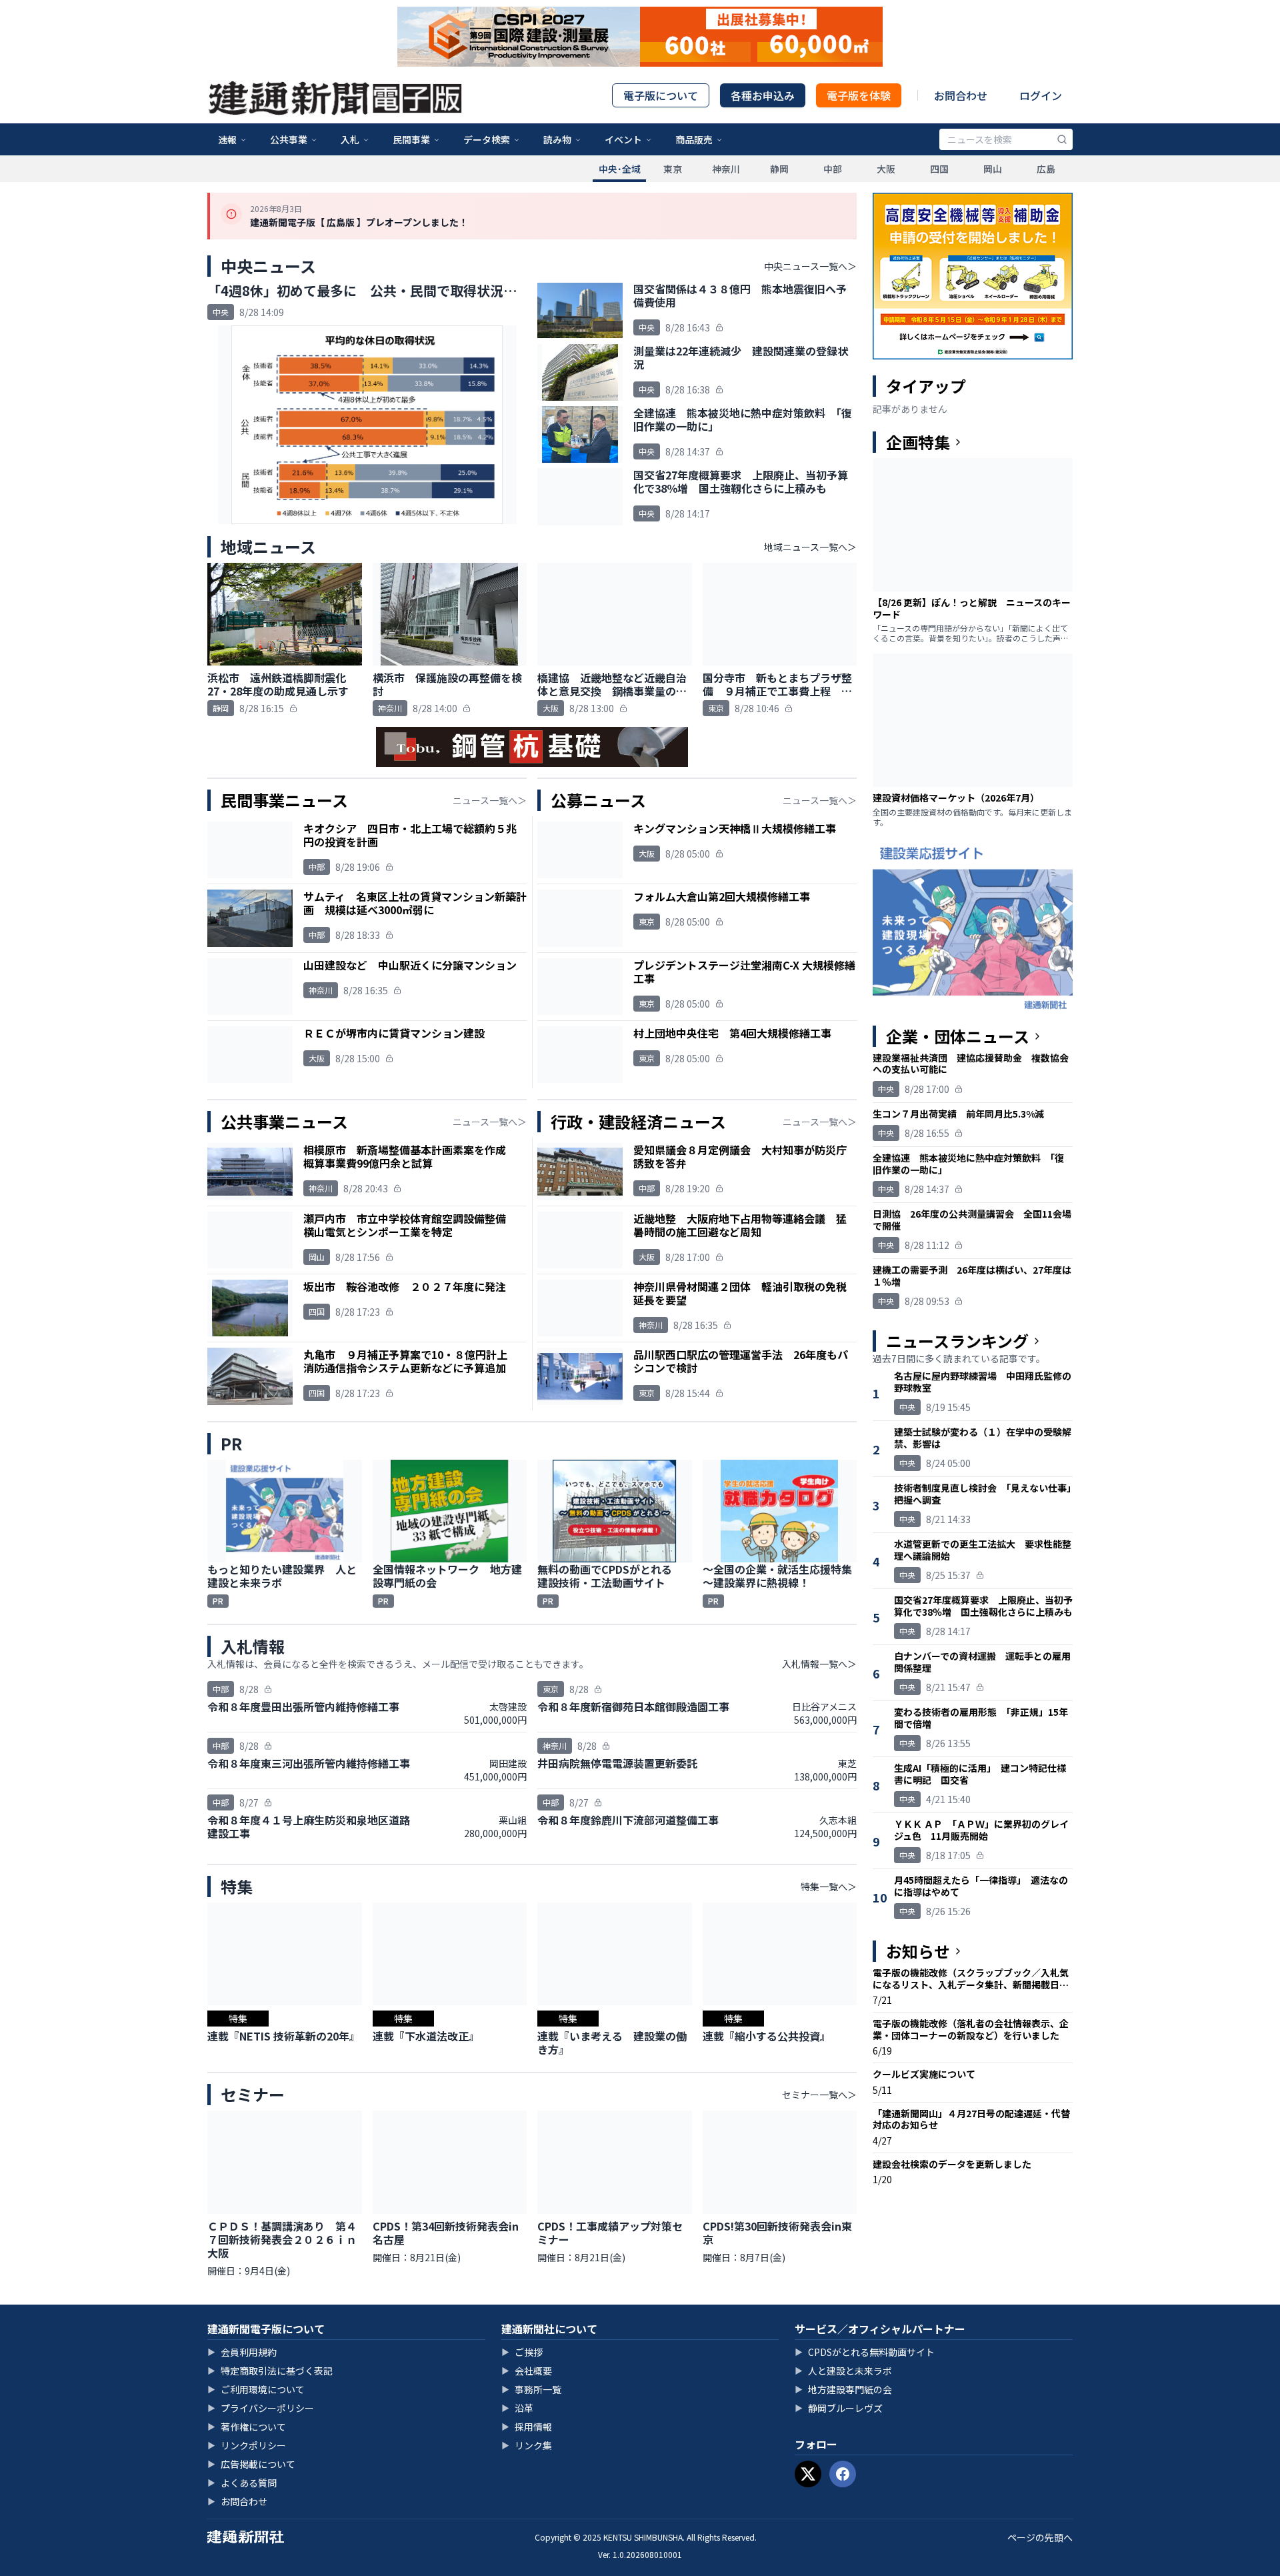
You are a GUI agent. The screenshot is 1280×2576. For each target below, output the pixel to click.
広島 (1046, 169)
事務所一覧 (531, 2389)
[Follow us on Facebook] (843, 2474)
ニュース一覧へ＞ (490, 800)
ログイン (1041, 95)
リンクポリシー (247, 2445)
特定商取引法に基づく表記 (270, 2371)
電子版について (661, 95)
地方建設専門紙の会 (843, 2389)
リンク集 (527, 2445)
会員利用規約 (242, 2352)
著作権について (247, 2427)
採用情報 (527, 2427)
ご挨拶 (522, 2352)
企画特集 (918, 442)
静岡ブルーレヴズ (839, 2408)
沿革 (517, 2408)
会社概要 (527, 2371)
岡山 (993, 169)
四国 (939, 169)
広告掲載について (251, 2464)
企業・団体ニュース (958, 1036)
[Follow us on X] (808, 2474)
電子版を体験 (859, 95)
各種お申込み (763, 95)
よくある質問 (242, 2483)
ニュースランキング (957, 1341)
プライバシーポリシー (261, 2408)
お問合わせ (961, 95)
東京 (673, 169)
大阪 (886, 169)
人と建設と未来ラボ (843, 2371)
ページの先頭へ (1040, 2537)
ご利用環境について (256, 2389)
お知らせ (918, 1951)
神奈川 (726, 169)
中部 (833, 169)
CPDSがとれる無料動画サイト (865, 2352)
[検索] (1062, 139)
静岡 (779, 169)
